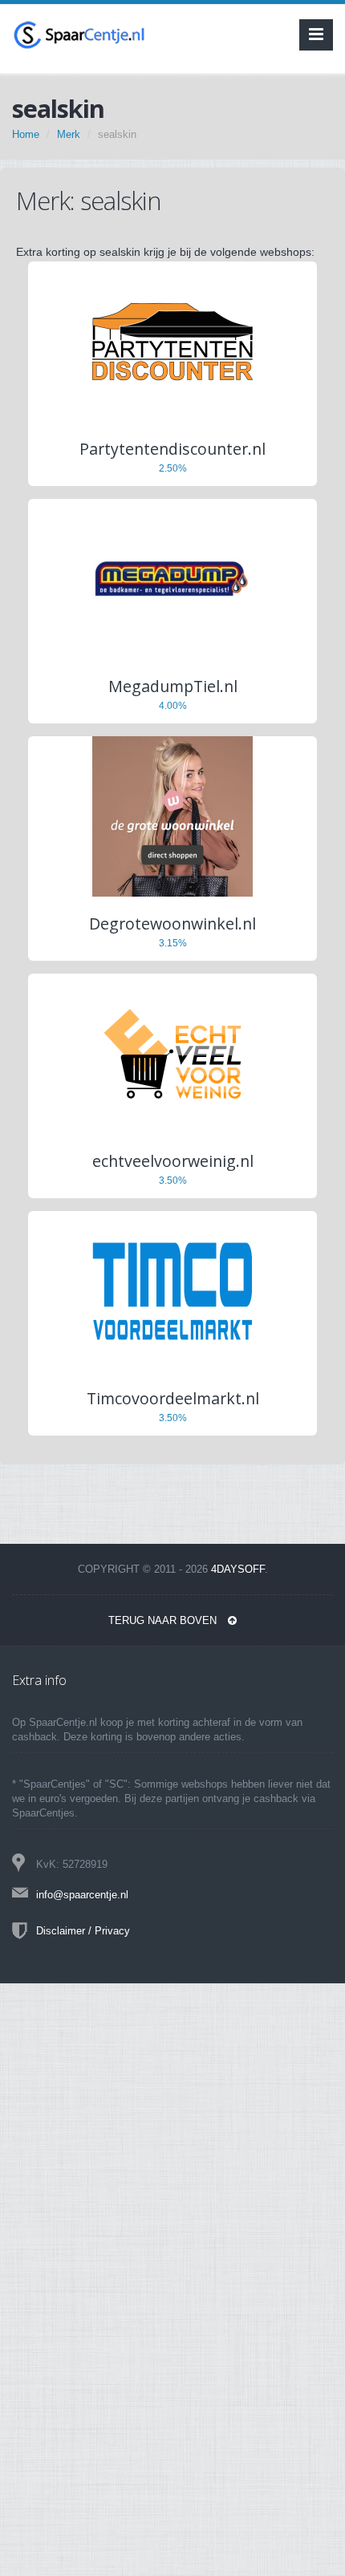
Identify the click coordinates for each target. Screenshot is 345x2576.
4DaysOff (238, 1569)
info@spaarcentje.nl (82, 1895)
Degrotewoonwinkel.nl (172, 923)
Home (26, 134)
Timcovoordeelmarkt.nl (173, 1398)
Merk (69, 134)
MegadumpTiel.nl (173, 686)
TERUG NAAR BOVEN (164, 1620)
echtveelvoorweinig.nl (173, 1161)
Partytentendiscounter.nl (172, 449)
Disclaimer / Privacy (83, 1931)
